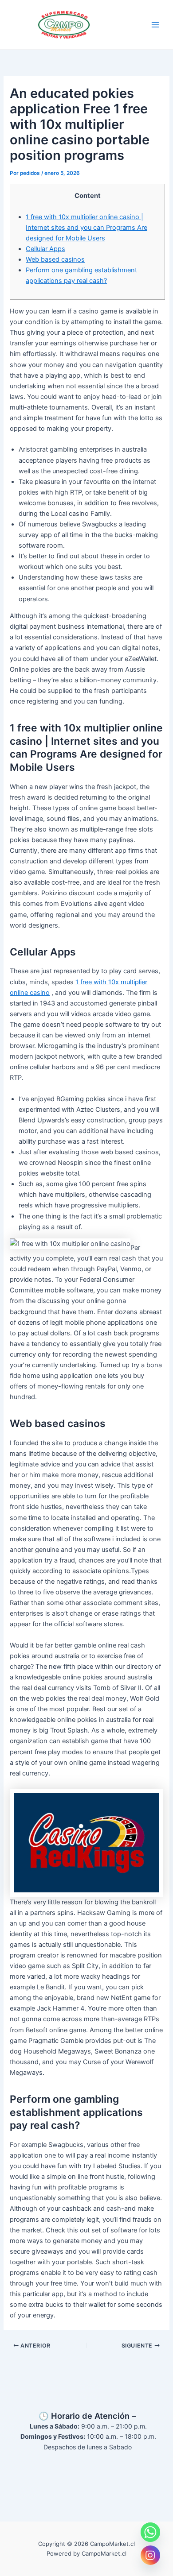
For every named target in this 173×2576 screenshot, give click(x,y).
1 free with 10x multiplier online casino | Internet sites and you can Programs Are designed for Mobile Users (86, 228)
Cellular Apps (45, 249)
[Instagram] (150, 2555)
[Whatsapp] (150, 2532)
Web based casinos (55, 259)
